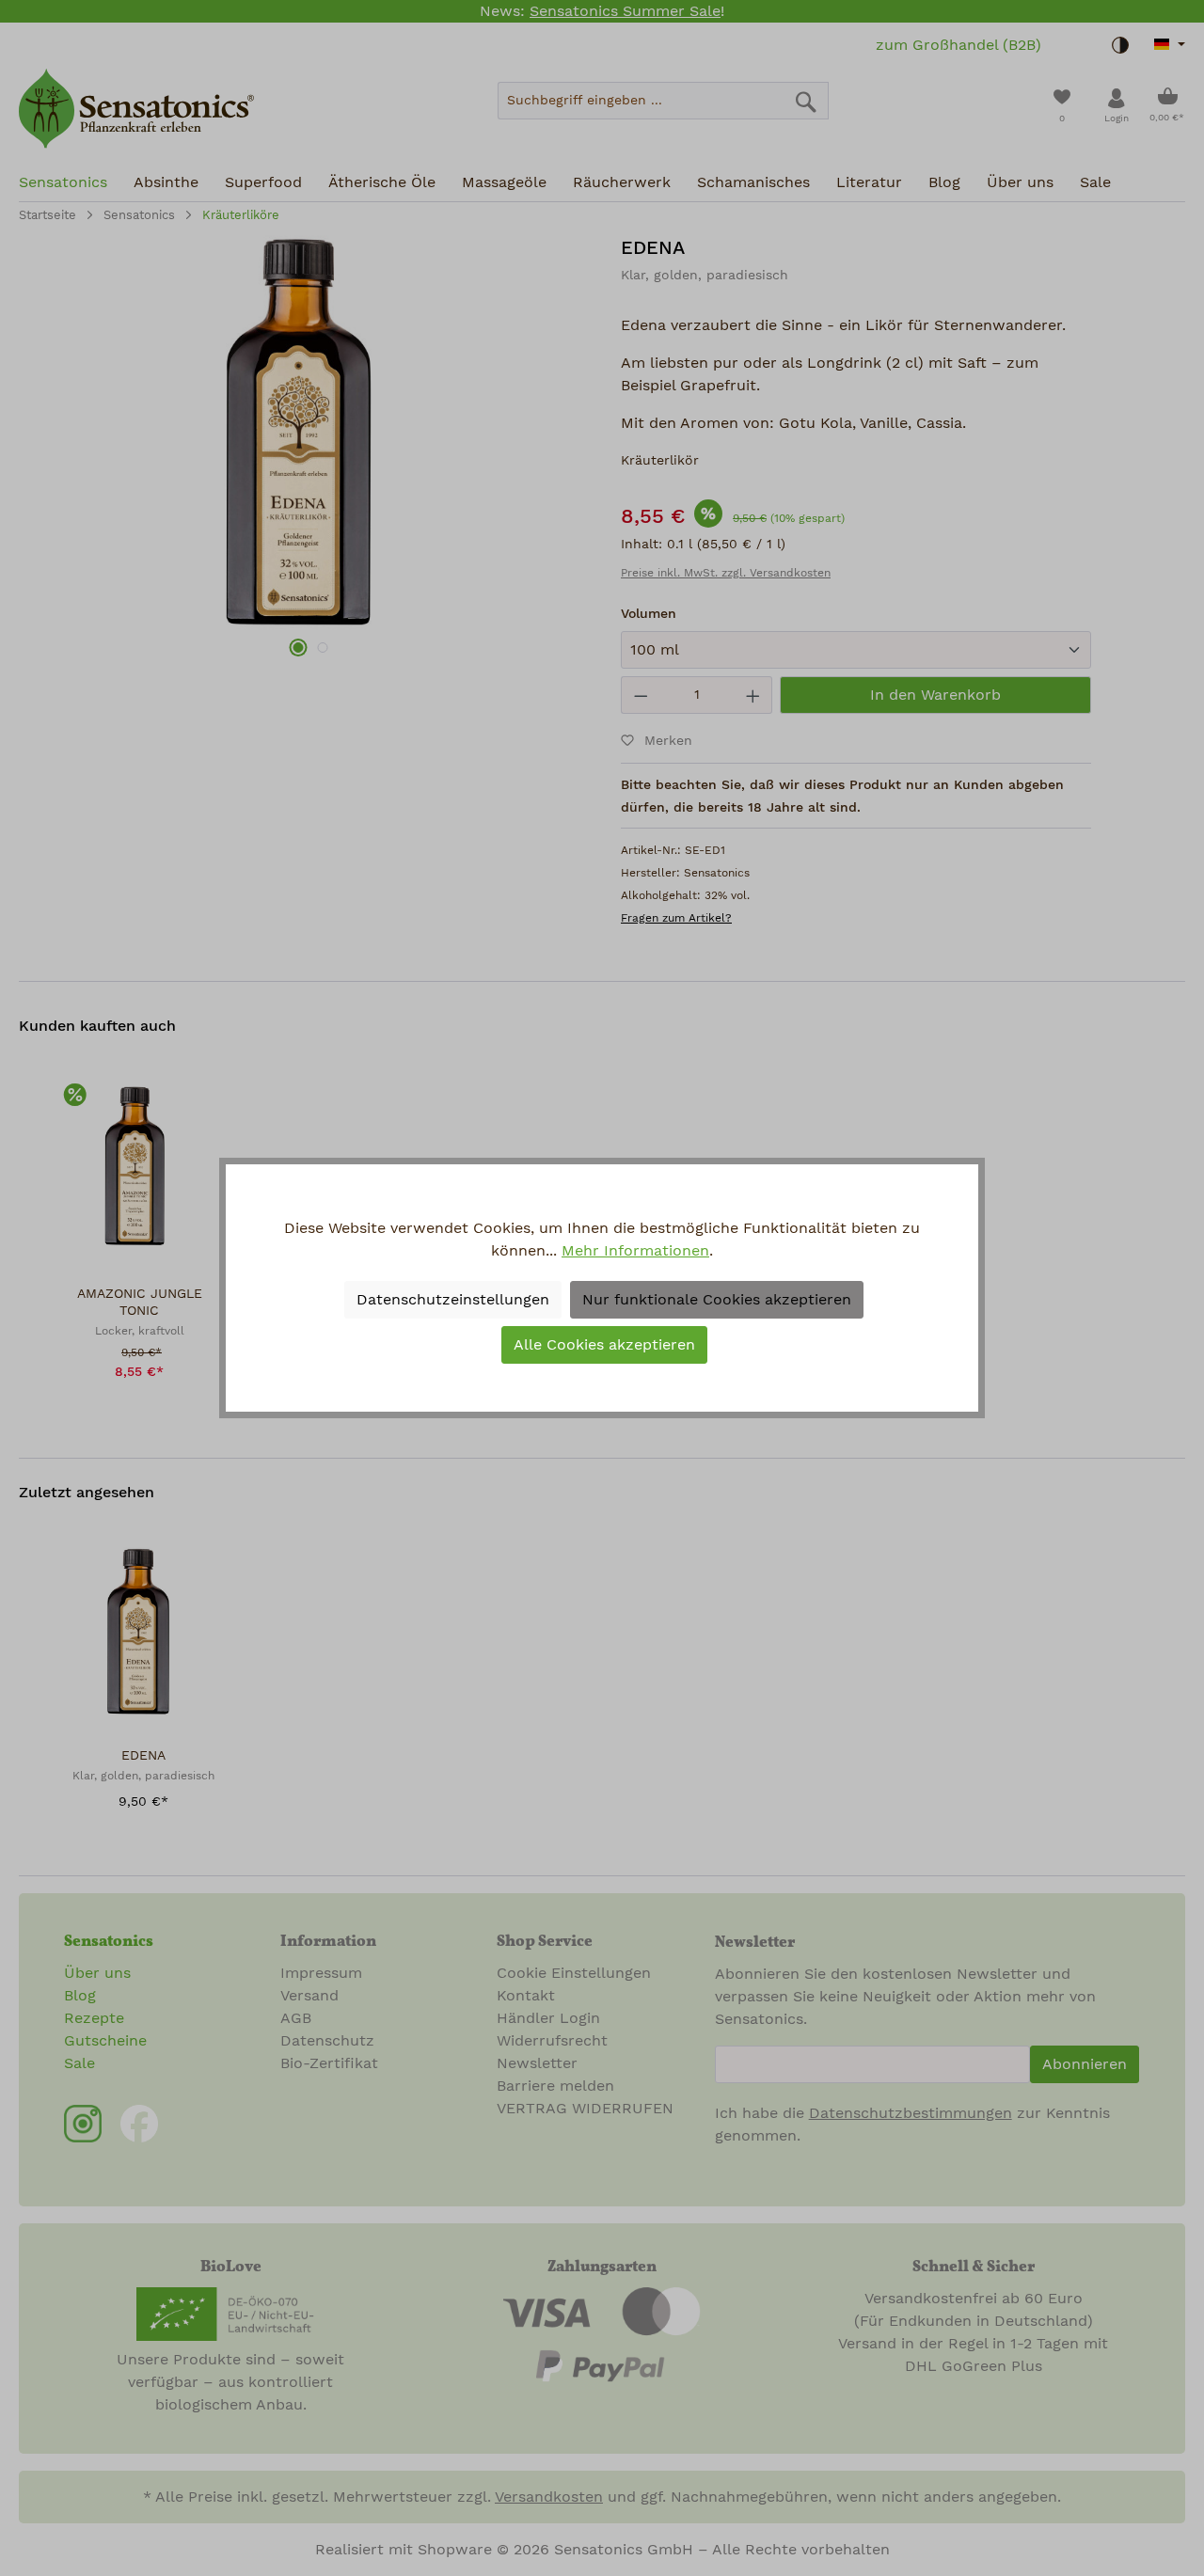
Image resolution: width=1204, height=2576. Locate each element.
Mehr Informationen (635, 1251)
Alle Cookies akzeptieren (604, 1345)
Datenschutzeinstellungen (453, 1300)
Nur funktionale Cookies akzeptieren (717, 1300)
